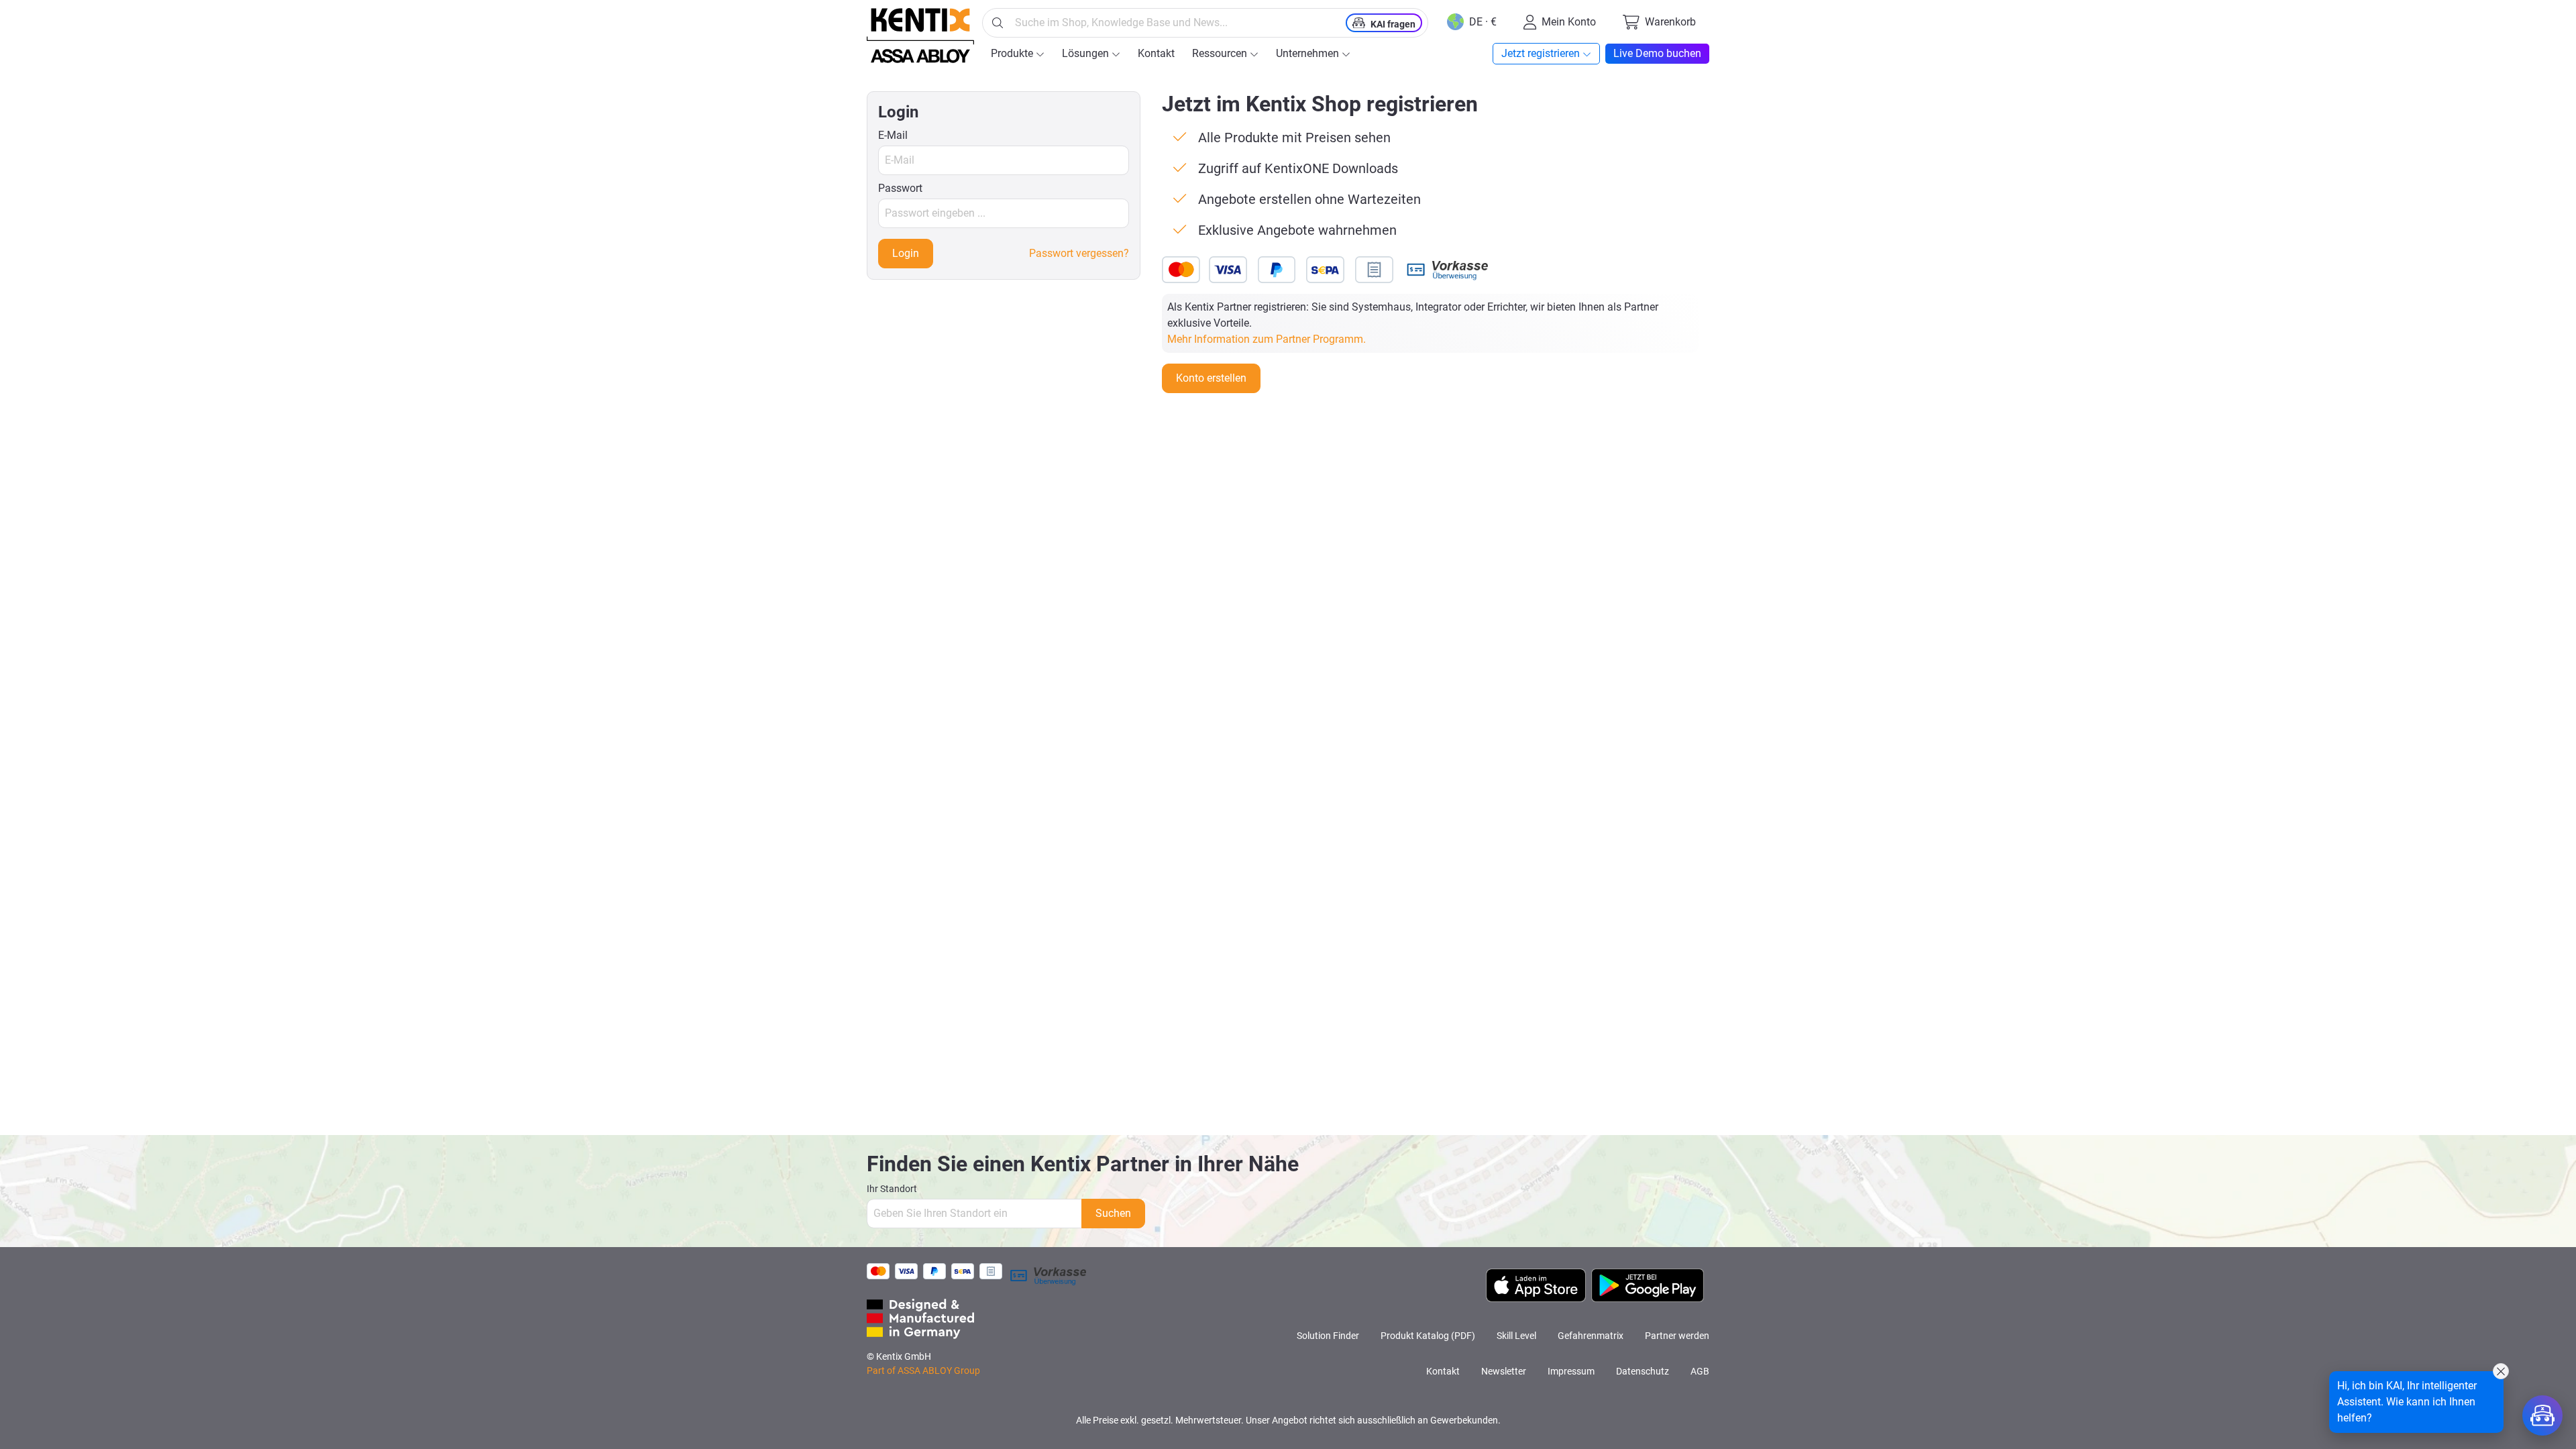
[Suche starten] (998, 23)
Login (906, 253)
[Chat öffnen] (2542, 1415)
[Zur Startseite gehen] (920, 36)
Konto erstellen (1211, 378)
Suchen (1113, 1213)
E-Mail (893, 135)
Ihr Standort (892, 1189)
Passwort (900, 188)
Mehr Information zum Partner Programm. (1267, 339)
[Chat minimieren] (2501, 1371)
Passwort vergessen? (1079, 253)
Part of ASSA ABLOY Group (923, 1371)
